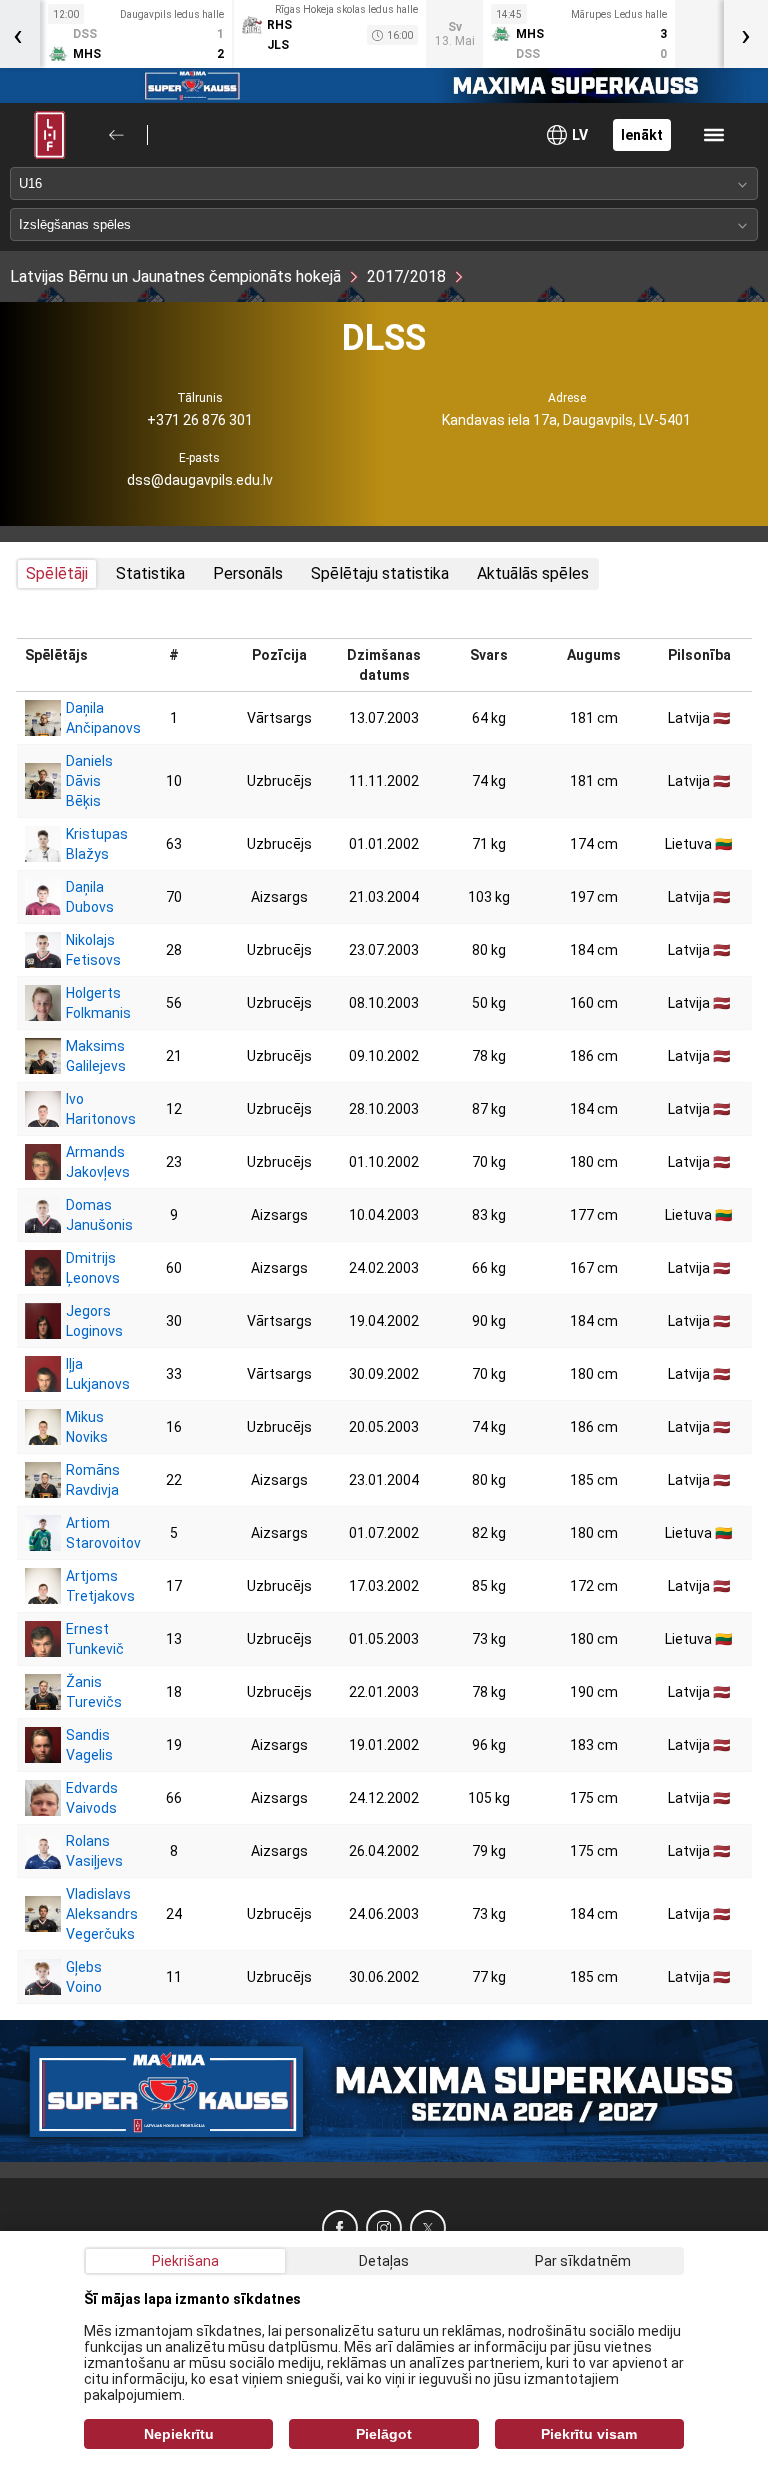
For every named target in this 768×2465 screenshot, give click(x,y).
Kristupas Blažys (90, 844)
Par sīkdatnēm (583, 2261)
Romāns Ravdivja (90, 1480)
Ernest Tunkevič (90, 1639)
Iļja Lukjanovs (90, 1374)
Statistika (150, 573)
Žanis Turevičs (90, 1692)
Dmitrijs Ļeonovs (90, 1268)
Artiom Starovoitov (90, 1533)
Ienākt (642, 135)
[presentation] (746, 34)
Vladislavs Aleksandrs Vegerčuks (90, 1914)
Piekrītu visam (589, 2434)
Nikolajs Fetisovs (90, 950)
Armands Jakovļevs (90, 1162)
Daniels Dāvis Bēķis (89, 781)
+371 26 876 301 (200, 420)
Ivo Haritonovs (90, 1109)
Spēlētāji (57, 573)
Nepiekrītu (179, 2434)
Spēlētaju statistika (380, 573)
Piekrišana (185, 2261)
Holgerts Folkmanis (90, 1003)
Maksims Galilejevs (90, 1056)
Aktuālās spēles (533, 573)
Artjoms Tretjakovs (90, 1586)
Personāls (248, 573)
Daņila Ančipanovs (90, 718)
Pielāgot (384, 2434)
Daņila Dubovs (90, 897)
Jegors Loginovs (90, 1321)
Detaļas (384, 2261)
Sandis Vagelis (89, 1745)
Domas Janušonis (90, 1215)
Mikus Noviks (87, 1427)
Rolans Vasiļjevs (90, 1851)
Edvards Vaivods (90, 1798)
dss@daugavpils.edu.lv (200, 480)
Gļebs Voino (84, 1977)
